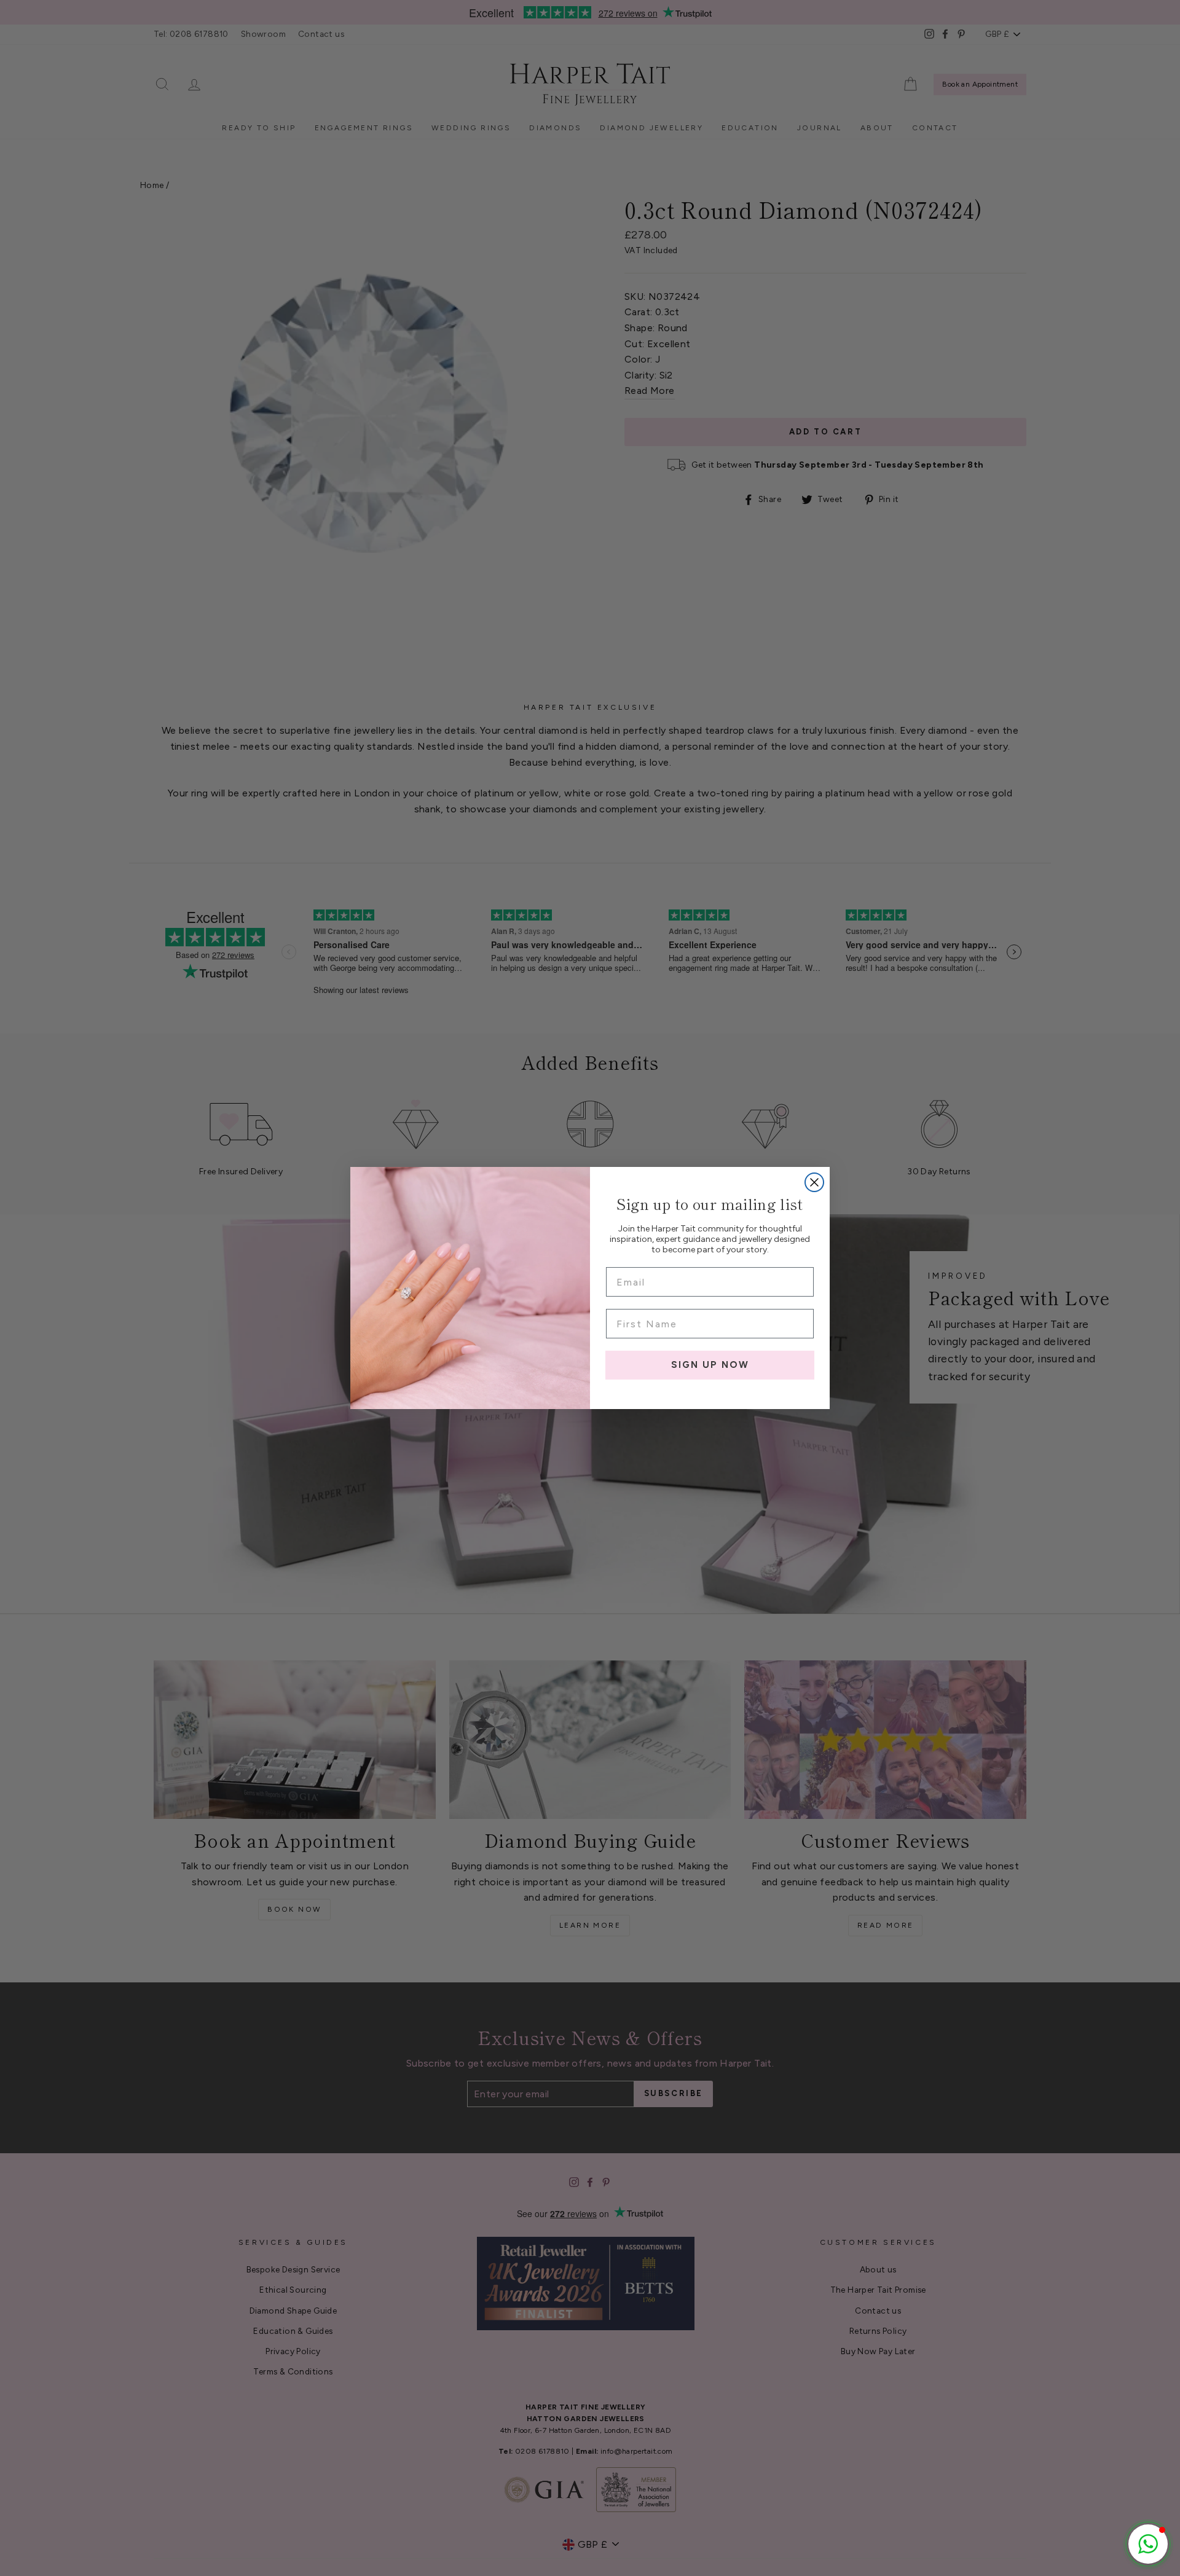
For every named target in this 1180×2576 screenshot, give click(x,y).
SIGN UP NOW (710, 1365)
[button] (1148, 2544)
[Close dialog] (814, 1182)
